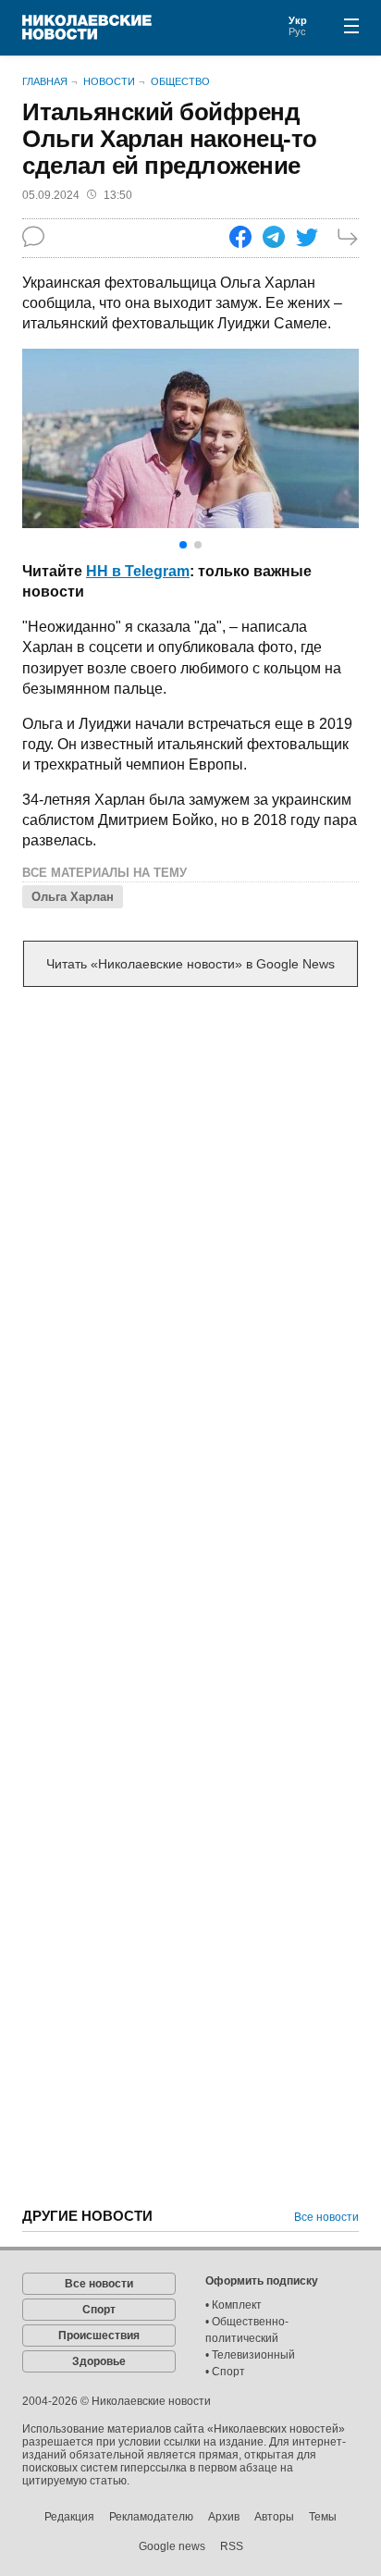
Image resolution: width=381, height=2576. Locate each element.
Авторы (274, 2517)
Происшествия (99, 2336)
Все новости (326, 2217)
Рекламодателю (151, 2517)
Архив (224, 2517)
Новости (109, 81)
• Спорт (225, 2372)
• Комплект (234, 2305)
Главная (45, 81)
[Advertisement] (190, 1207)
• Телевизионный (250, 2355)
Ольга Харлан (73, 897)
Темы (323, 2517)
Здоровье (99, 2361)
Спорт (99, 2310)
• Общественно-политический (247, 2330)
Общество (180, 81)
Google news (172, 2546)
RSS (232, 2546)
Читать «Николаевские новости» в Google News (190, 964)
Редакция (69, 2517)
